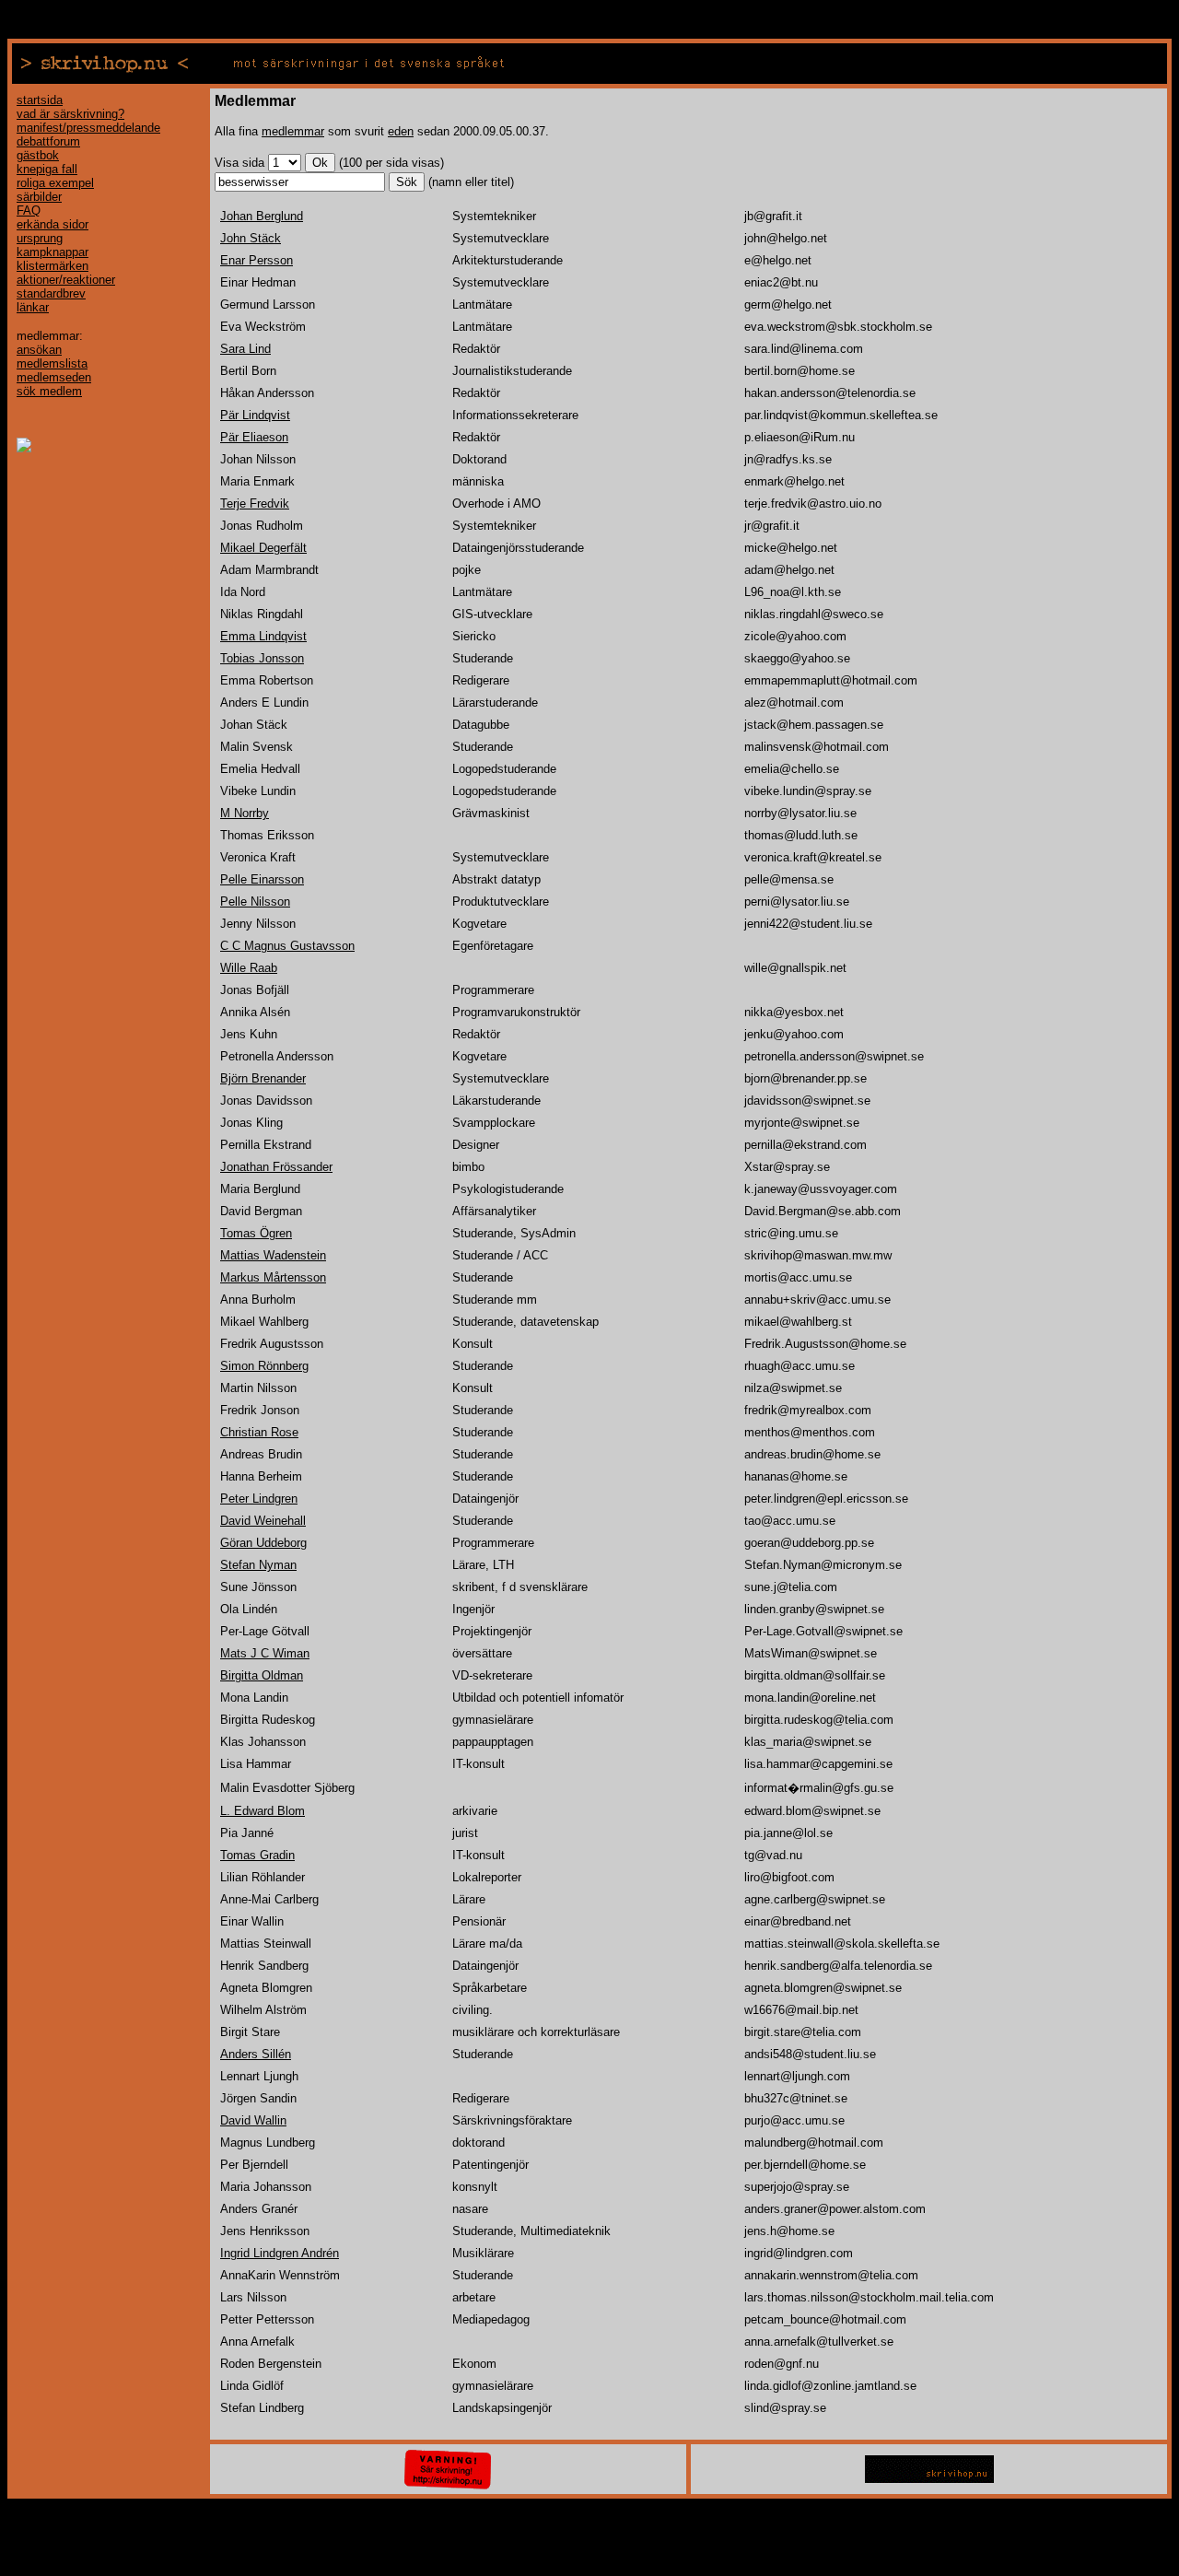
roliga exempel (55, 183)
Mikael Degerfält (263, 548)
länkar (33, 307)
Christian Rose (259, 1432)
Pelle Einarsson (262, 879)
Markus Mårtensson (273, 1277)
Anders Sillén (256, 2054)
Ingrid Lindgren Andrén (280, 2253)
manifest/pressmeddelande (88, 128)
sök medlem (49, 391)
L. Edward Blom (263, 1811)
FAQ (29, 211)
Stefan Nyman (258, 1565)
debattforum (48, 141)
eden (401, 131)
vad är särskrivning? (70, 114)
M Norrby (245, 813)
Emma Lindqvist (263, 636)
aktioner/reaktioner (66, 280)
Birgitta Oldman (262, 1675)
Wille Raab (249, 968)
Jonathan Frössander (276, 1167)
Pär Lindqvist (255, 415)
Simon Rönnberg (264, 1366)
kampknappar (53, 252)
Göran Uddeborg (263, 1543)
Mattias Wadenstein (273, 1255)
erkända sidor (53, 224)
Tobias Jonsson (262, 658)
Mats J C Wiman (265, 1653)
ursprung (40, 238)
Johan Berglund (262, 216)
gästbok (38, 155)
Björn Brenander (263, 1078)
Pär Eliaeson (254, 437)
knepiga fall (47, 169)
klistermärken (53, 266)
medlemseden (54, 377)
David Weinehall (263, 1521)
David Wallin (253, 2120)
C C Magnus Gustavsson (287, 946)
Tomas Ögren (256, 1233)
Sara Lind (245, 349)
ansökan (39, 350)
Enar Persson (257, 260)
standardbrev (51, 293)
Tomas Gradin (257, 1855)
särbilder (39, 197)
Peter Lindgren (259, 1499)
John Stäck (251, 238)
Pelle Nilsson (255, 902)
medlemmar (293, 131)
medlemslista (52, 363)
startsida (40, 100)
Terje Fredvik (255, 503)
